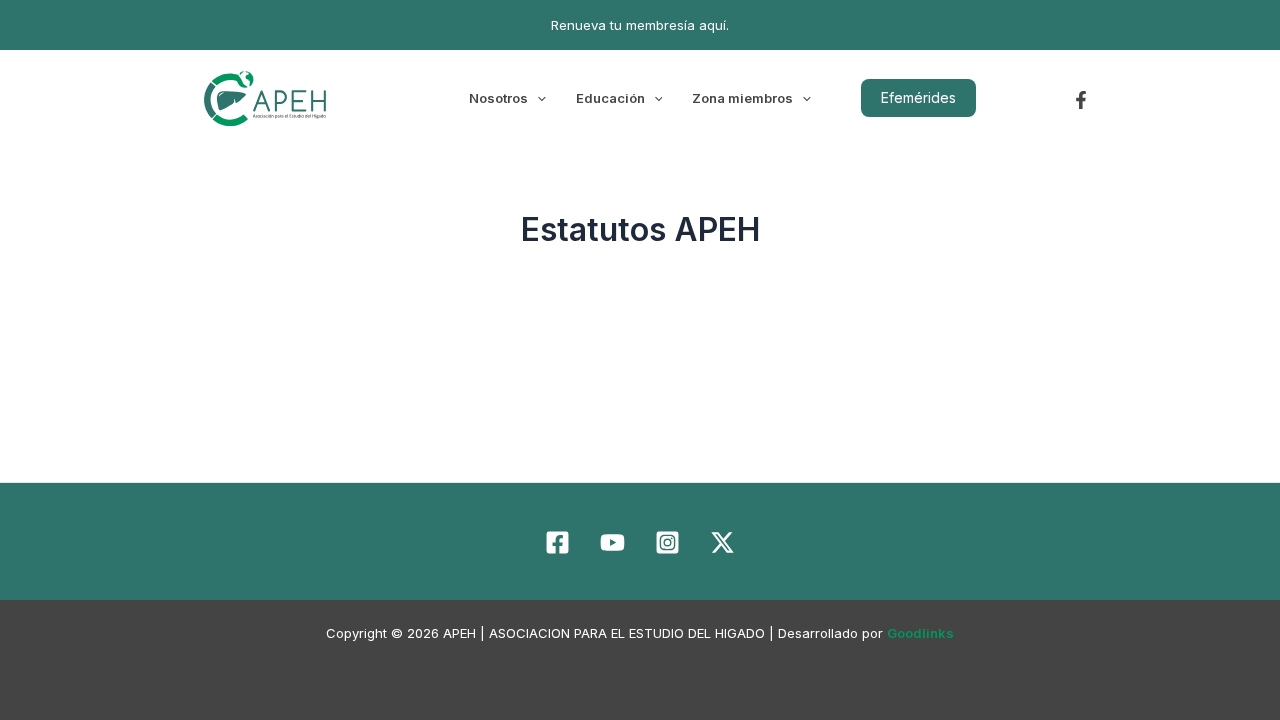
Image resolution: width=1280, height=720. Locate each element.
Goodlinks (920, 633)
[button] (918, 98)
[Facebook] (1081, 100)
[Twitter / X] (722, 542)
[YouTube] (612, 542)
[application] (537, 98)
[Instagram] (667, 542)
